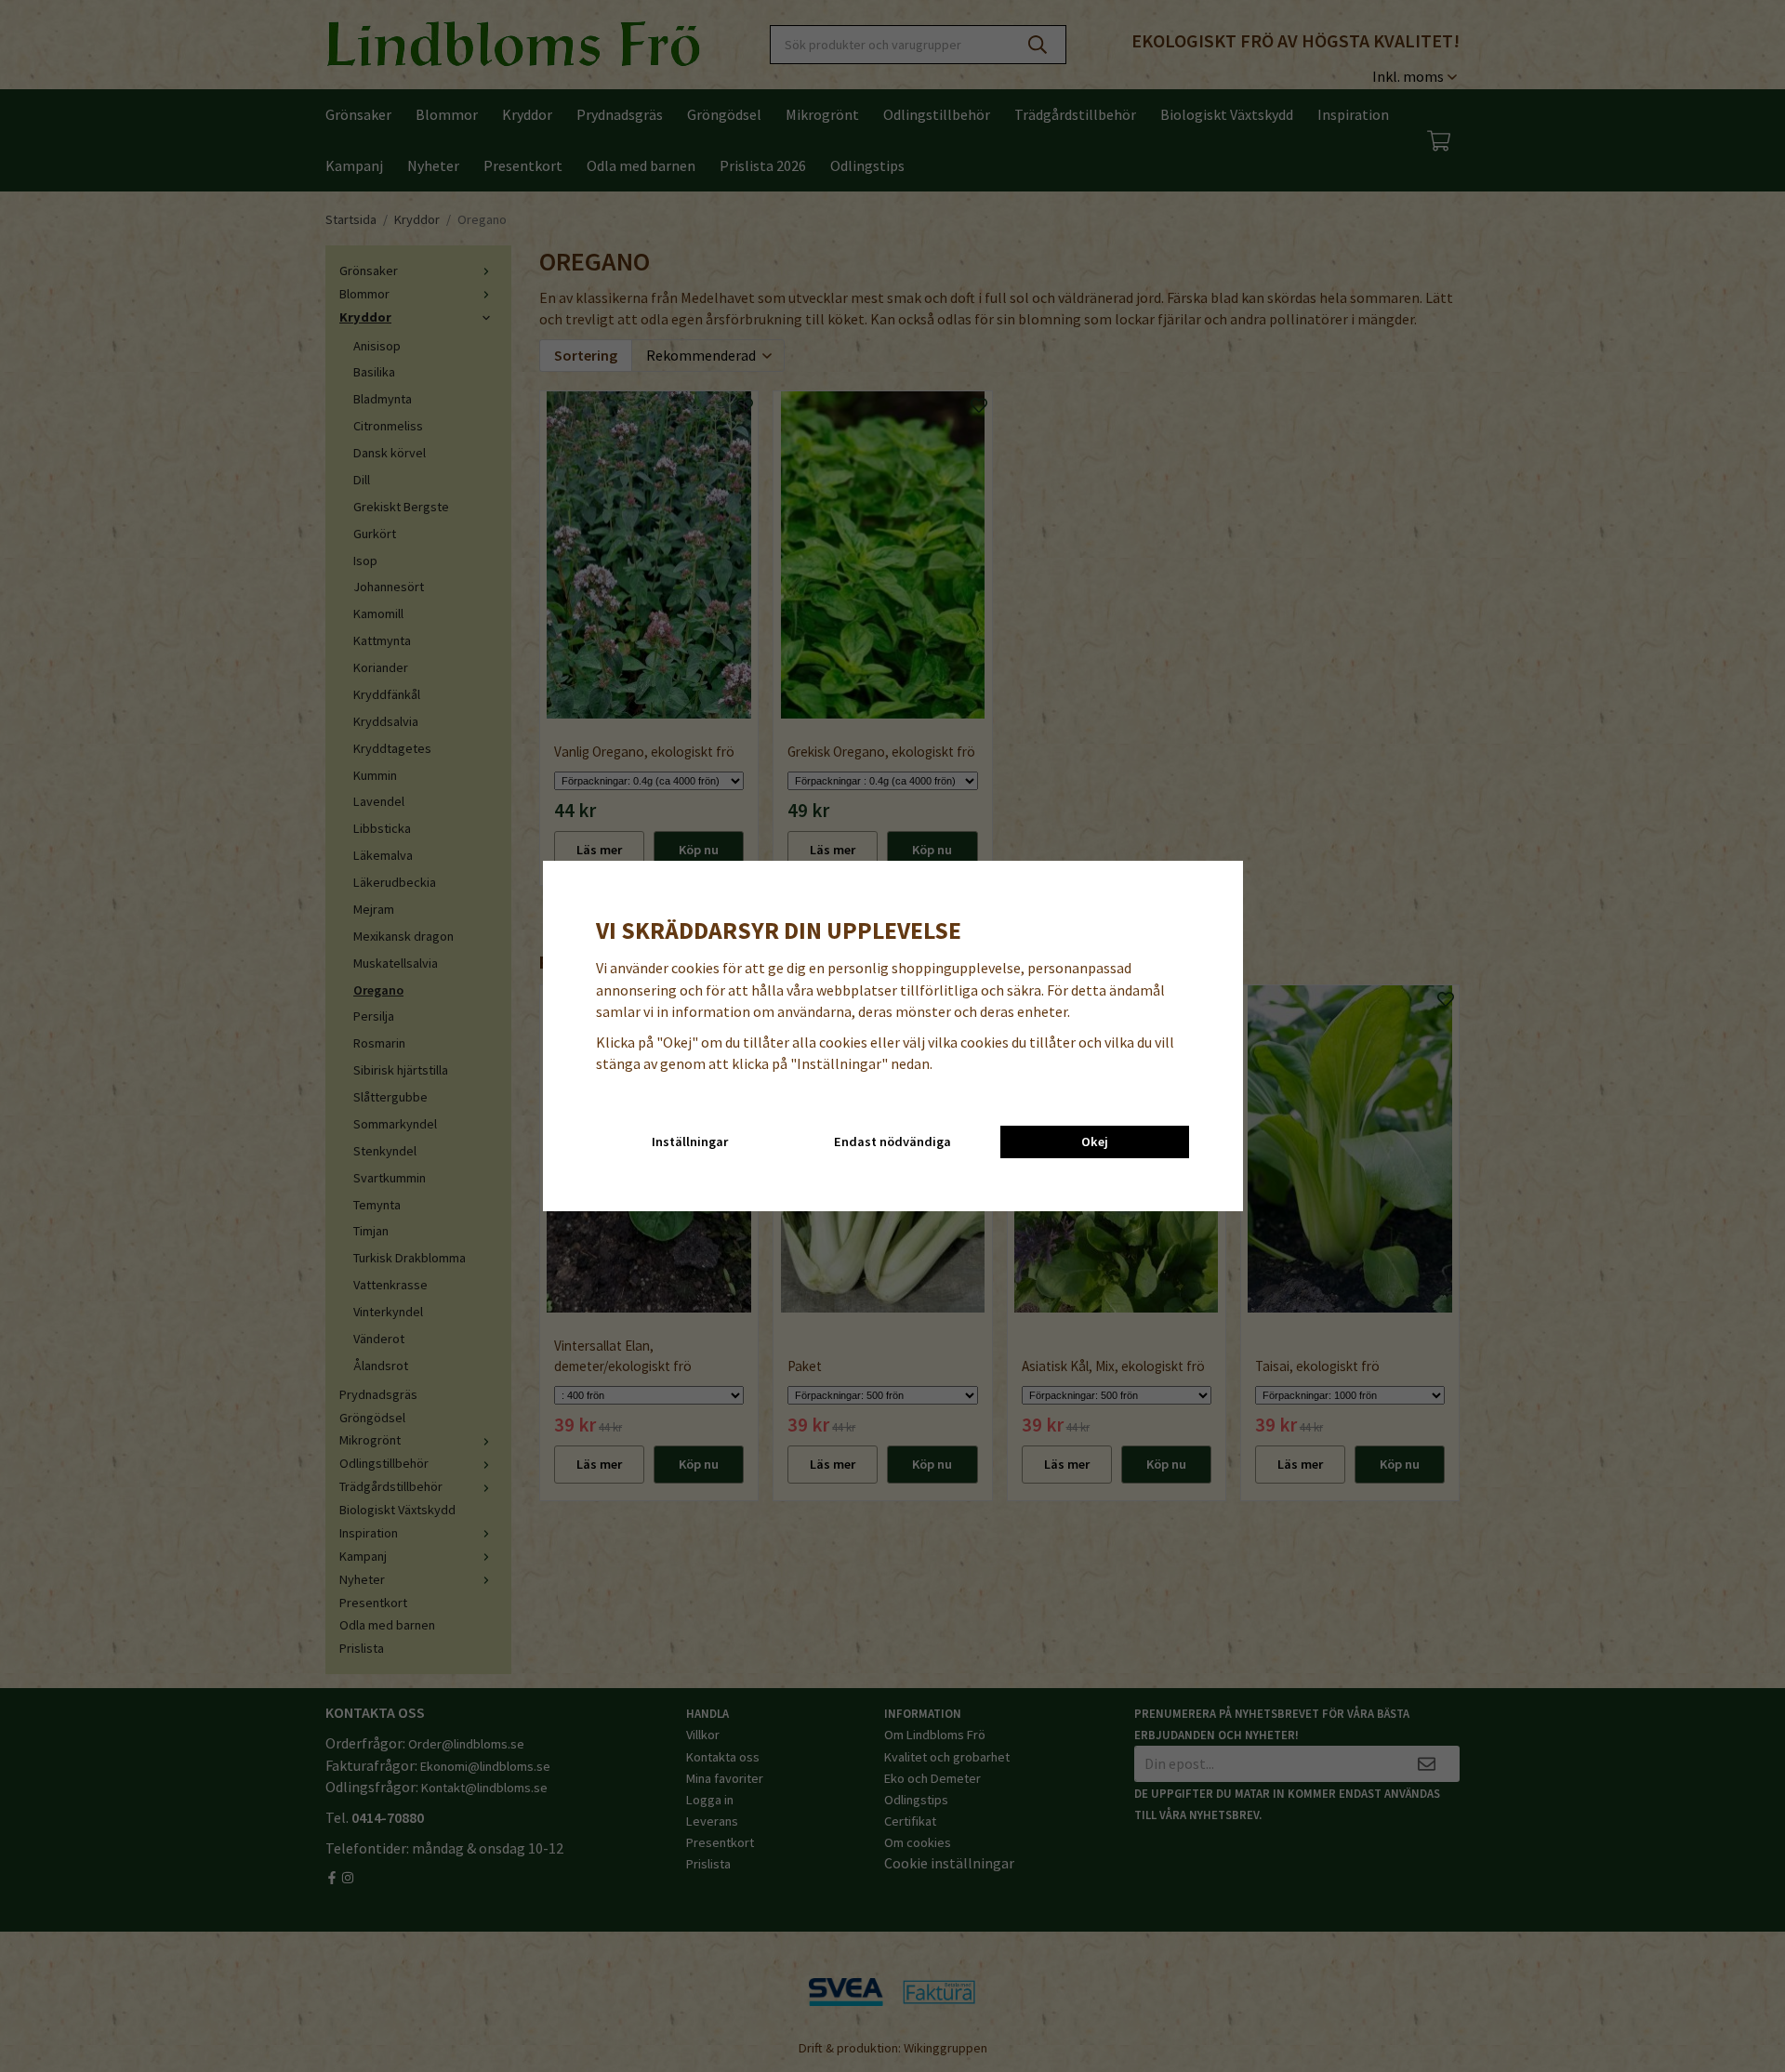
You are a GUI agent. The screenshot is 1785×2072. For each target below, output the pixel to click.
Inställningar (690, 1142)
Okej (1095, 1142)
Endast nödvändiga (892, 1142)
